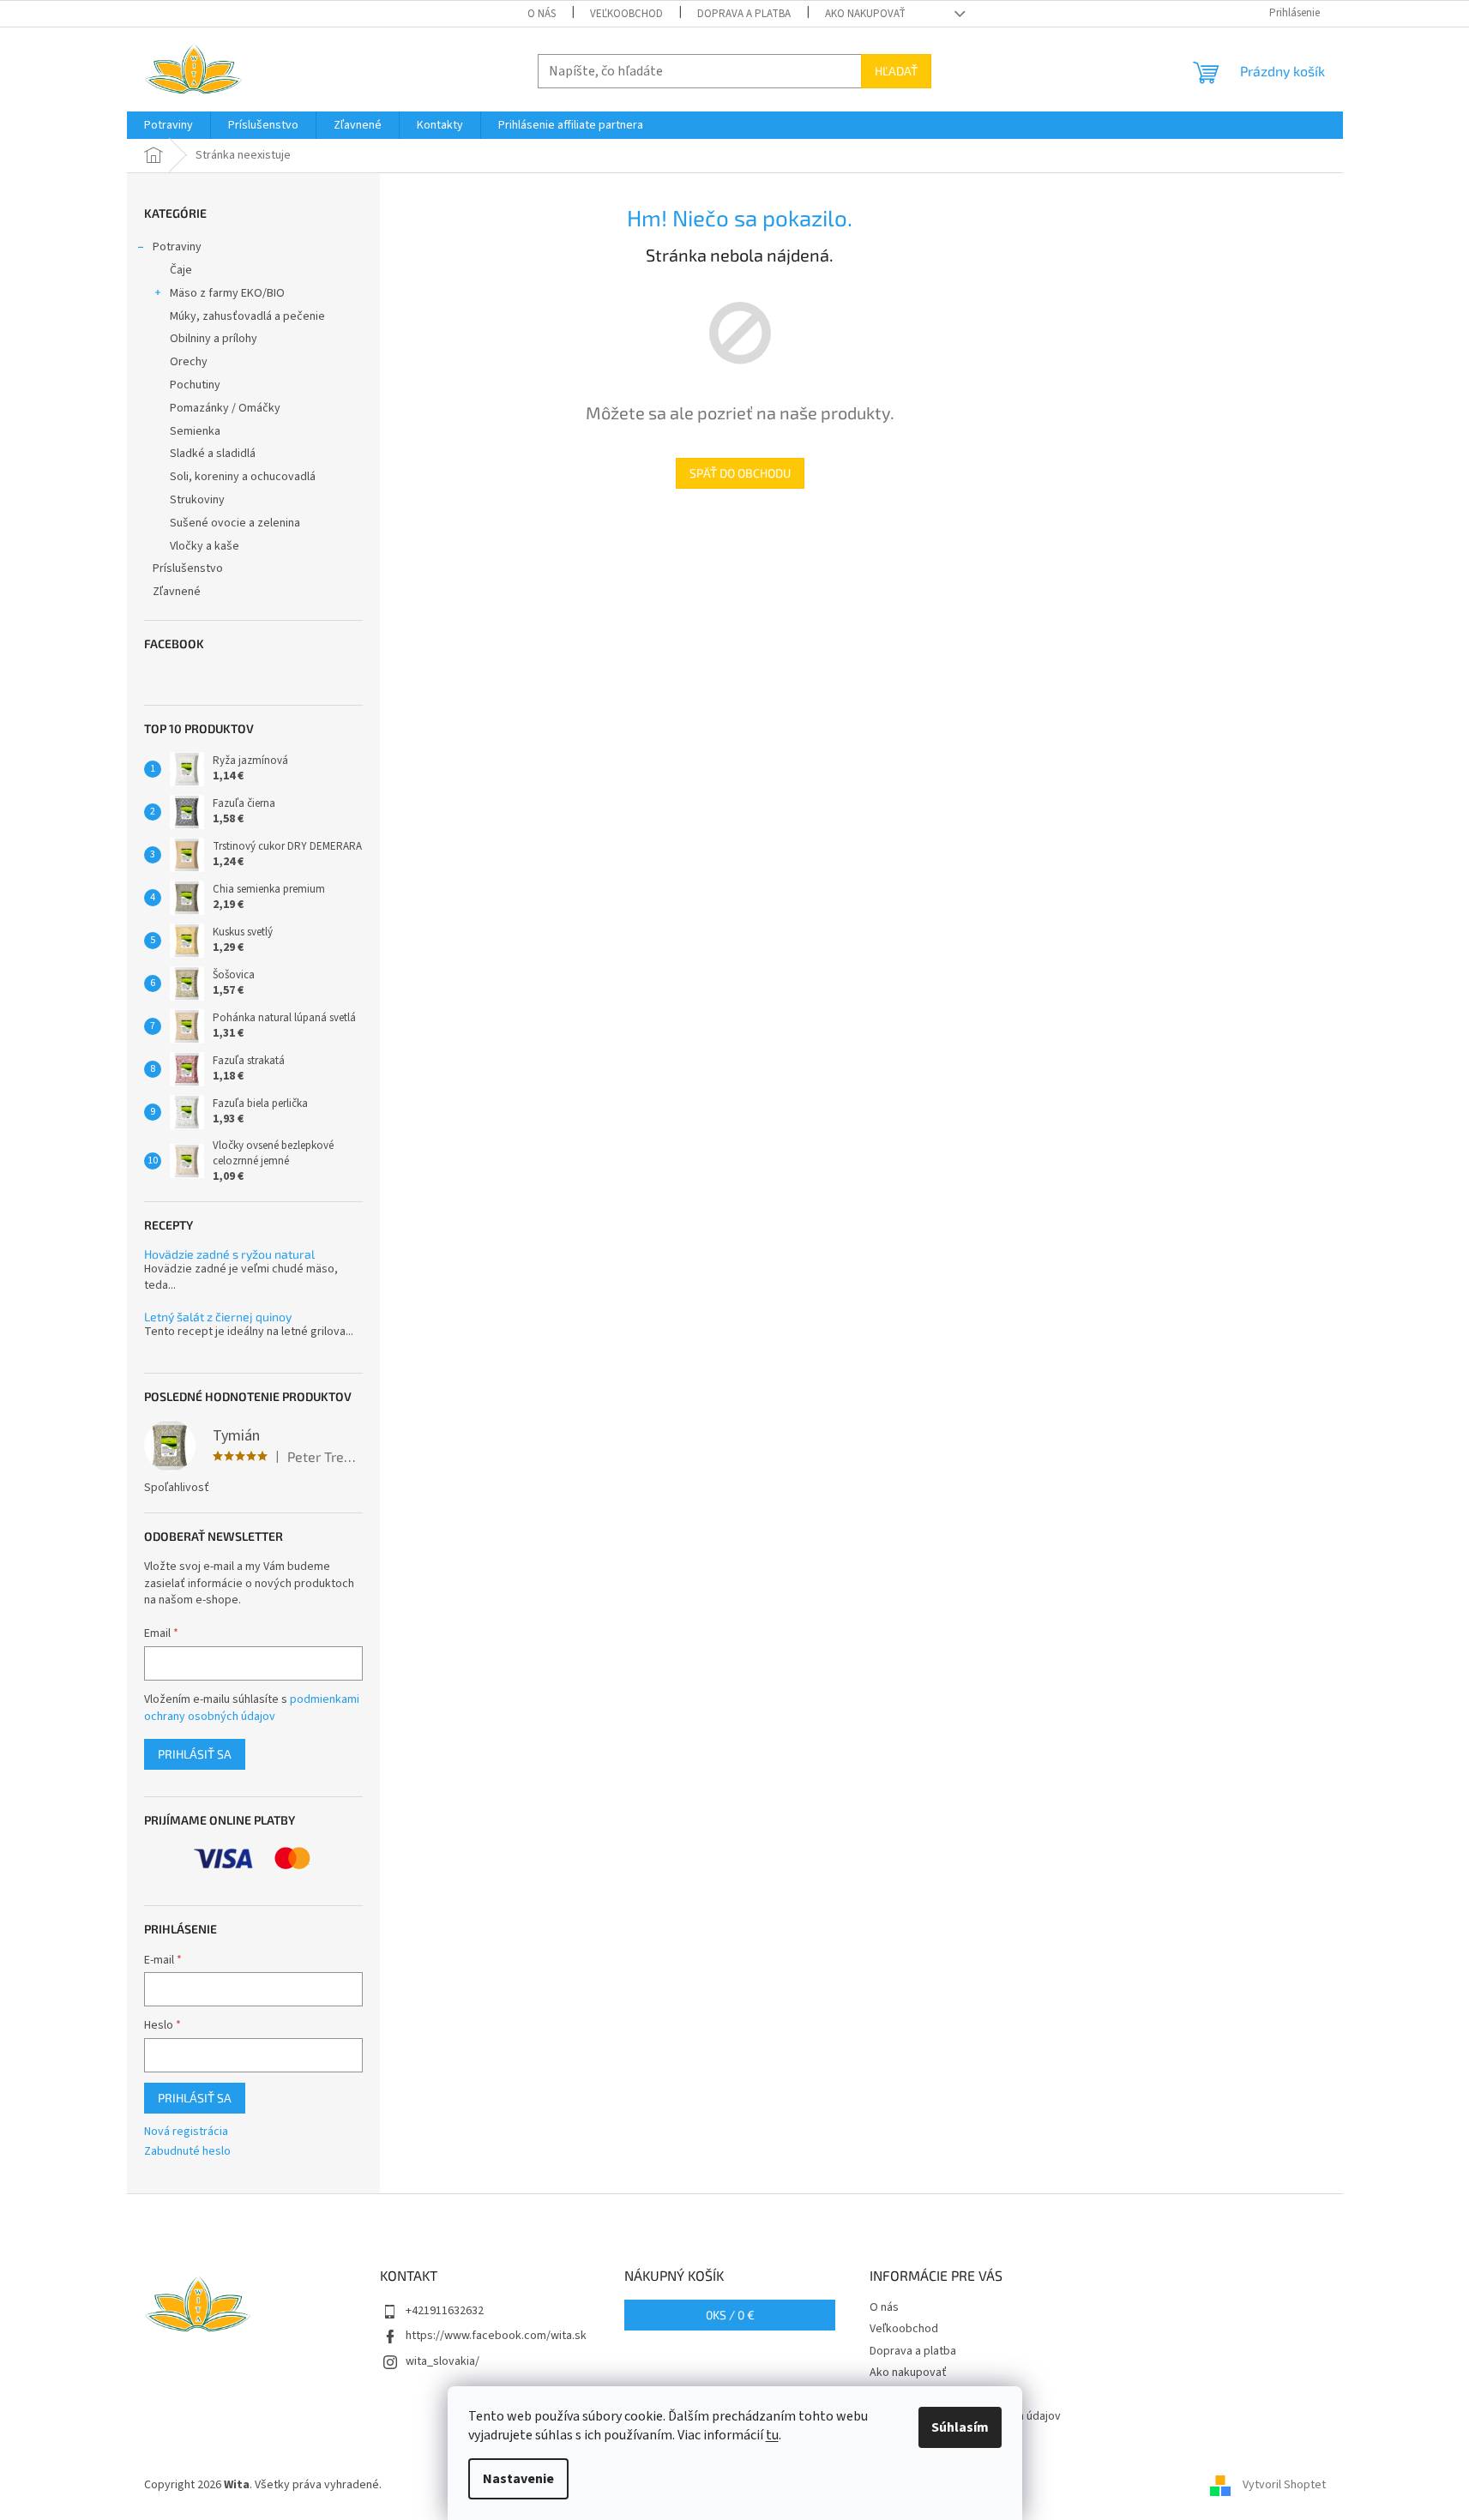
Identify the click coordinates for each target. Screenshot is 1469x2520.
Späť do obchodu (740, 473)
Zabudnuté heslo (187, 2152)
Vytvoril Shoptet (1284, 2485)
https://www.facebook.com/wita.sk (496, 2336)
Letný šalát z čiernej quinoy (218, 1317)
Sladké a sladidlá (213, 454)
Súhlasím (960, 2427)
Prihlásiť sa (195, 1754)
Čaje (181, 270)
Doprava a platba (744, 14)
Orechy (189, 362)
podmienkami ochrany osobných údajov (252, 1708)
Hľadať (896, 71)
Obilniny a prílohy (214, 339)
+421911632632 (445, 2311)
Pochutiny (195, 385)
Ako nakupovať (865, 14)
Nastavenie (518, 2479)
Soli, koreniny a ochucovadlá (243, 477)
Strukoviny (197, 500)
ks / (730, 2315)
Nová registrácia (186, 2132)
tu (772, 2435)
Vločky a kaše (205, 546)
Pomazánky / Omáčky (225, 408)
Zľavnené (177, 592)
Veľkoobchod (626, 14)
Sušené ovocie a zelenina (235, 523)
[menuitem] (169, 125)
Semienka (195, 431)
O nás (542, 14)
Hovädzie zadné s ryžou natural (229, 1254)
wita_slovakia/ (443, 2361)
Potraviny (177, 247)
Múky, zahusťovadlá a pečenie (247, 316)
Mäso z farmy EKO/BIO (227, 293)
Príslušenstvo (188, 568)
